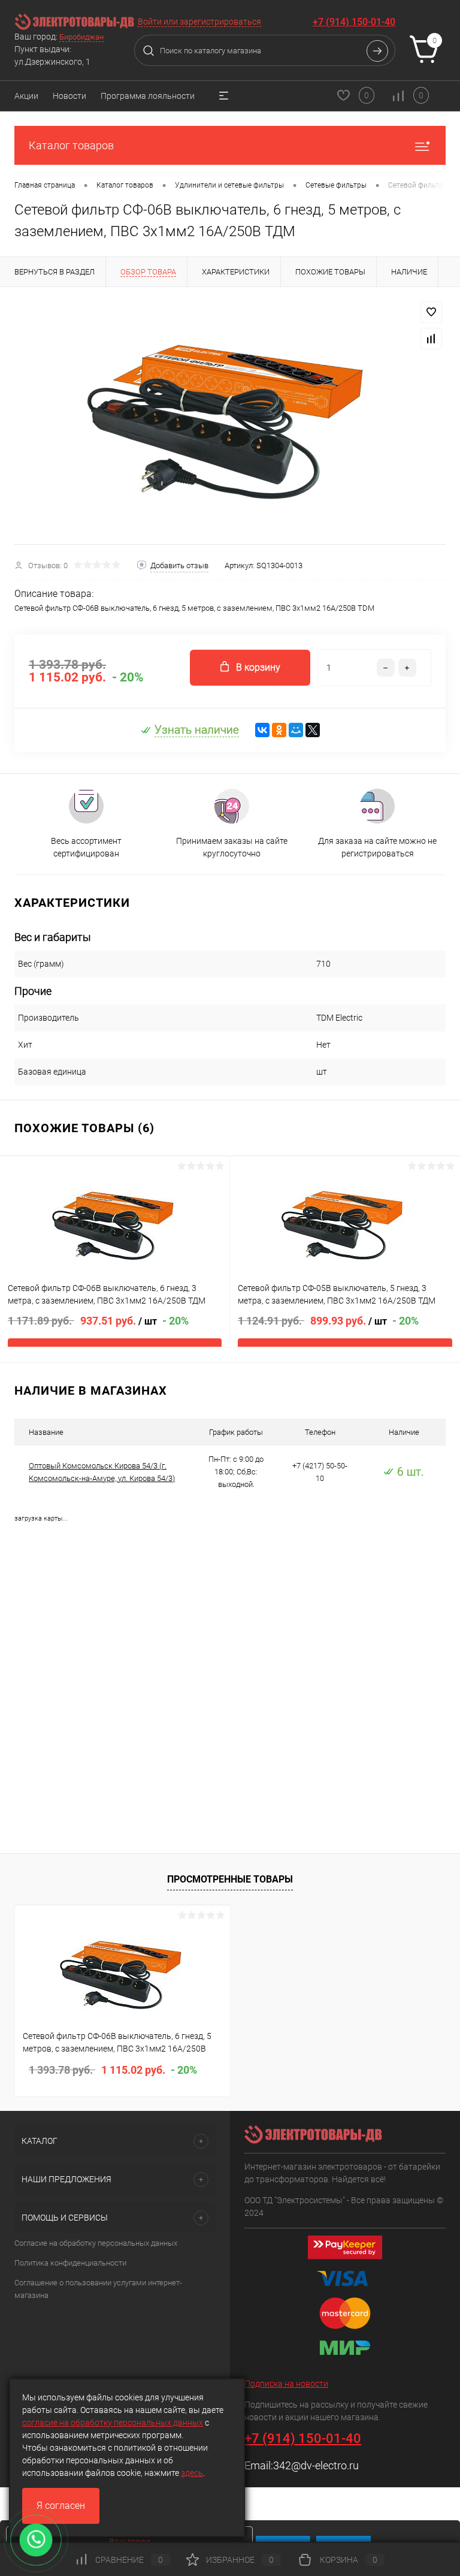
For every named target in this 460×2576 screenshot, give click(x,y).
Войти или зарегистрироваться (199, 22)
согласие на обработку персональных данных (113, 2423)
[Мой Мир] (296, 730)
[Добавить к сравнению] (431, 339)
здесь (192, 2473)
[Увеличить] (230, 416)
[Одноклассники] (279, 730)
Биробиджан (81, 37)
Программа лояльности (148, 96)
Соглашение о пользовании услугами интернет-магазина (98, 2289)
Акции (26, 96)
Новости (69, 96)
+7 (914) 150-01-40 (354, 22)
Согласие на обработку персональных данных (96, 2243)
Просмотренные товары (230, 1879)
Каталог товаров (71, 145)
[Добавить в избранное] (431, 312)
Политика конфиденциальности (70, 2263)
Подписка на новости (286, 2384)
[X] (313, 730)
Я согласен (61, 2506)
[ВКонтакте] (262, 730)
